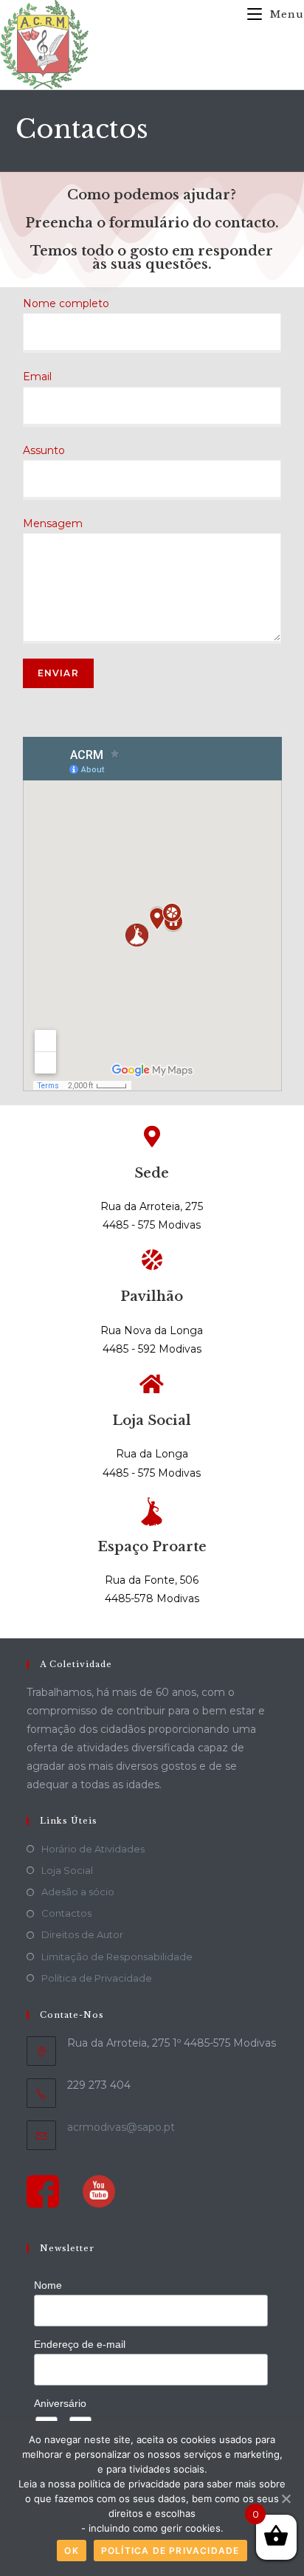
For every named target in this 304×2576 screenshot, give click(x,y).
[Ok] (286, 2498)
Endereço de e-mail (80, 2344)
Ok (71, 2551)
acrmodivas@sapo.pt (121, 2127)
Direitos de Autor (82, 1934)
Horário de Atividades (93, 1849)
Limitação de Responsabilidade (117, 1957)
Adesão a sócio (78, 1892)
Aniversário (60, 2403)
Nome (48, 2285)
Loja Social (67, 1870)
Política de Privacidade (97, 1978)
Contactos (66, 1913)
